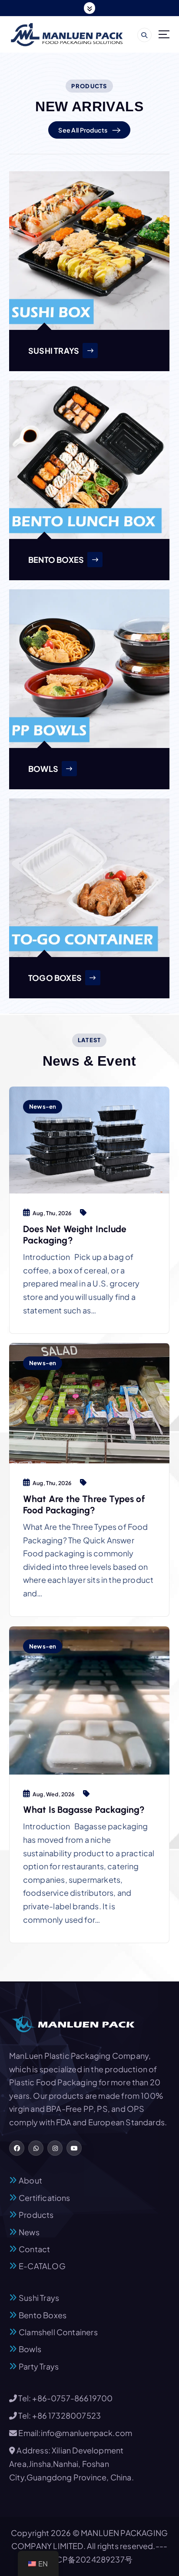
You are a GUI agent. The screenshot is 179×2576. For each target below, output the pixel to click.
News (29, 2232)
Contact (34, 2249)
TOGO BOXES (55, 978)
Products (36, 2215)
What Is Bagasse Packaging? (84, 1810)
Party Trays (39, 2366)
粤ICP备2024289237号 (89, 2559)
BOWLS (43, 769)
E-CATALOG (42, 2266)
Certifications (45, 2198)
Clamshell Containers (58, 2332)
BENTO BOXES (56, 560)
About (30, 2180)
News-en (43, 1106)
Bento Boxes (43, 2315)
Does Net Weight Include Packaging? (75, 1235)
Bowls (30, 2349)
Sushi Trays (39, 2298)
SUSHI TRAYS (54, 351)
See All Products (83, 130)
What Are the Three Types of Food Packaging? (84, 1504)
